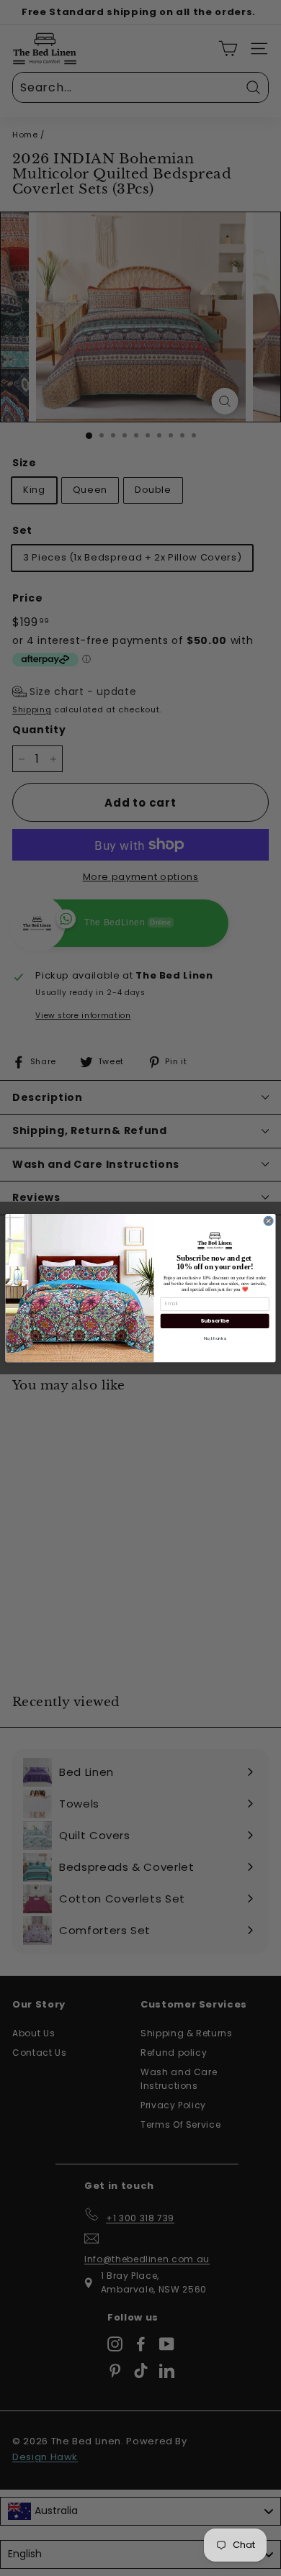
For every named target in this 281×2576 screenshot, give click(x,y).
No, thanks (215, 1339)
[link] (215, 1241)
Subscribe (214, 1321)
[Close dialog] (268, 1221)
